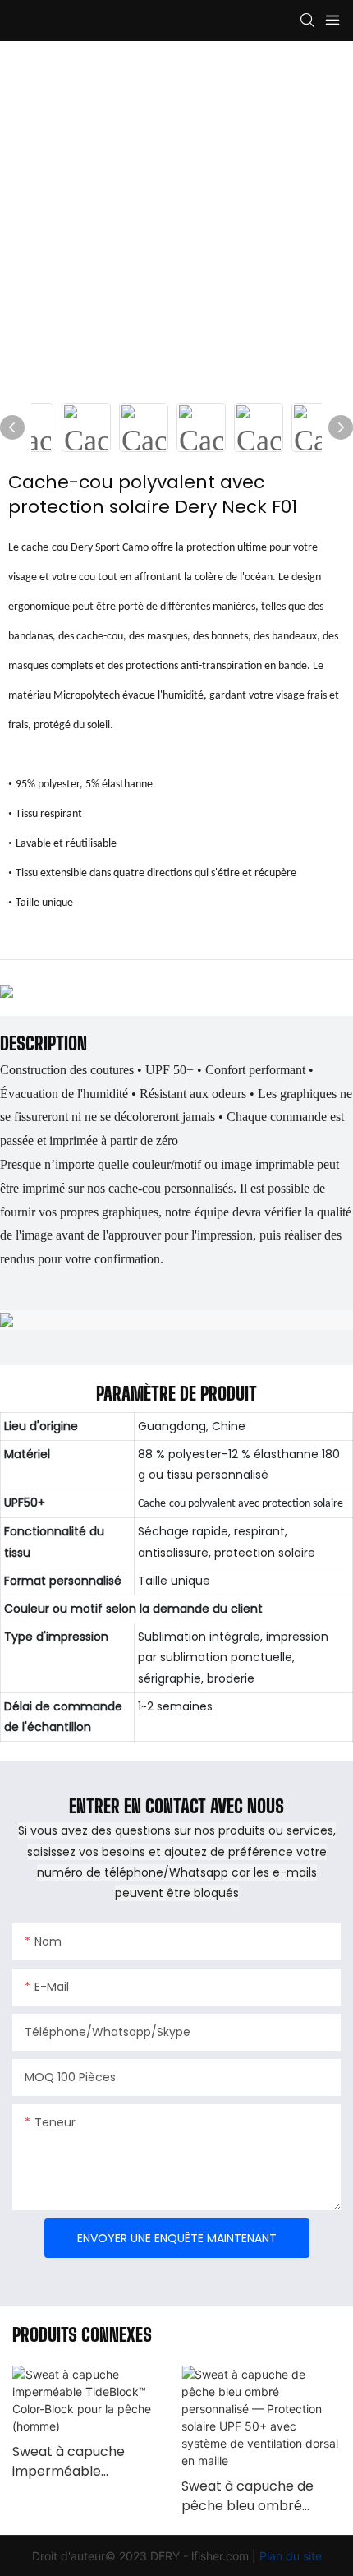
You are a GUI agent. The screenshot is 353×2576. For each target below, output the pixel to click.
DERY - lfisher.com (201, 2556)
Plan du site (291, 2556)
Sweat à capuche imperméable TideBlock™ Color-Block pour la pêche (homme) (91, 2462)
